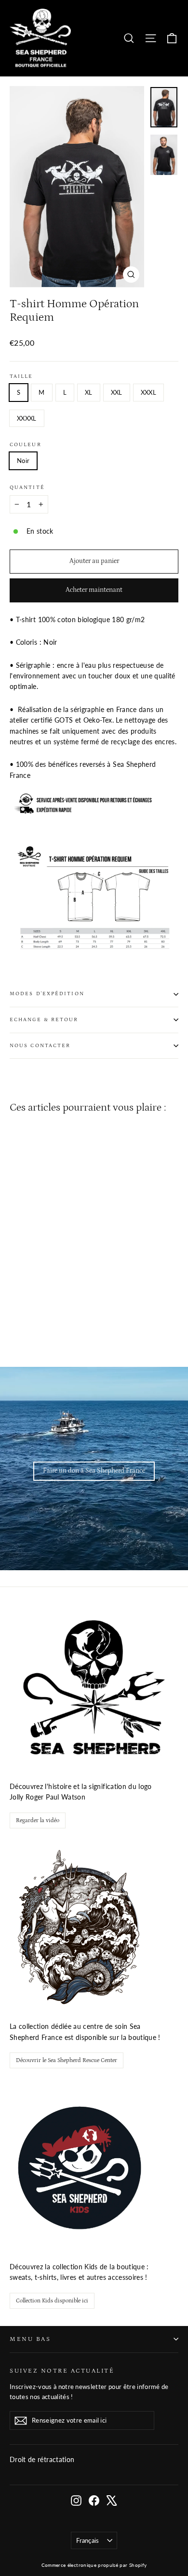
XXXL (148, 392)
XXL (117, 392)
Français (88, 2540)
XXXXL (27, 418)
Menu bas (30, 2339)
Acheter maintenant (94, 590)
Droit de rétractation (42, 2459)
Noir (23, 461)
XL (89, 392)
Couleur (26, 445)
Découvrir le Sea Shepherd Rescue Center (67, 2060)
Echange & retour (44, 1020)
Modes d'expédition (47, 994)
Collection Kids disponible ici (52, 2301)
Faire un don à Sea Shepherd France (94, 1471)
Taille (21, 376)
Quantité (27, 488)
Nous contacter (40, 1046)
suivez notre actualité (62, 2371)
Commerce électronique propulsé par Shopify (94, 2565)
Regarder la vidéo (38, 1820)
